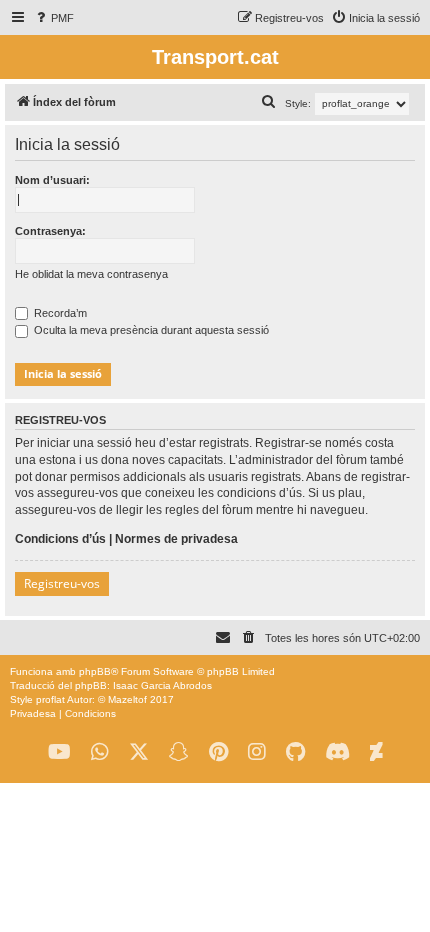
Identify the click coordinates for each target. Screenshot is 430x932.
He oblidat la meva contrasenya (91, 274)
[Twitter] (139, 752)
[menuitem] (53, 18)
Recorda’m (59, 313)
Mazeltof (127, 699)
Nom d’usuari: (52, 180)
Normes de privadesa (176, 539)
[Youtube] (59, 752)
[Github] (295, 752)
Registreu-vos (62, 583)
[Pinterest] (218, 752)
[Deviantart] (376, 752)
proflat (50, 699)
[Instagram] (257, 752)
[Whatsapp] (100, 752)
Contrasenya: (50, 231)
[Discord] (337, 752)
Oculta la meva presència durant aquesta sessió (150, 330)
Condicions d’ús (60, 539)
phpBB (95, 671)
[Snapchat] (179, 752)
